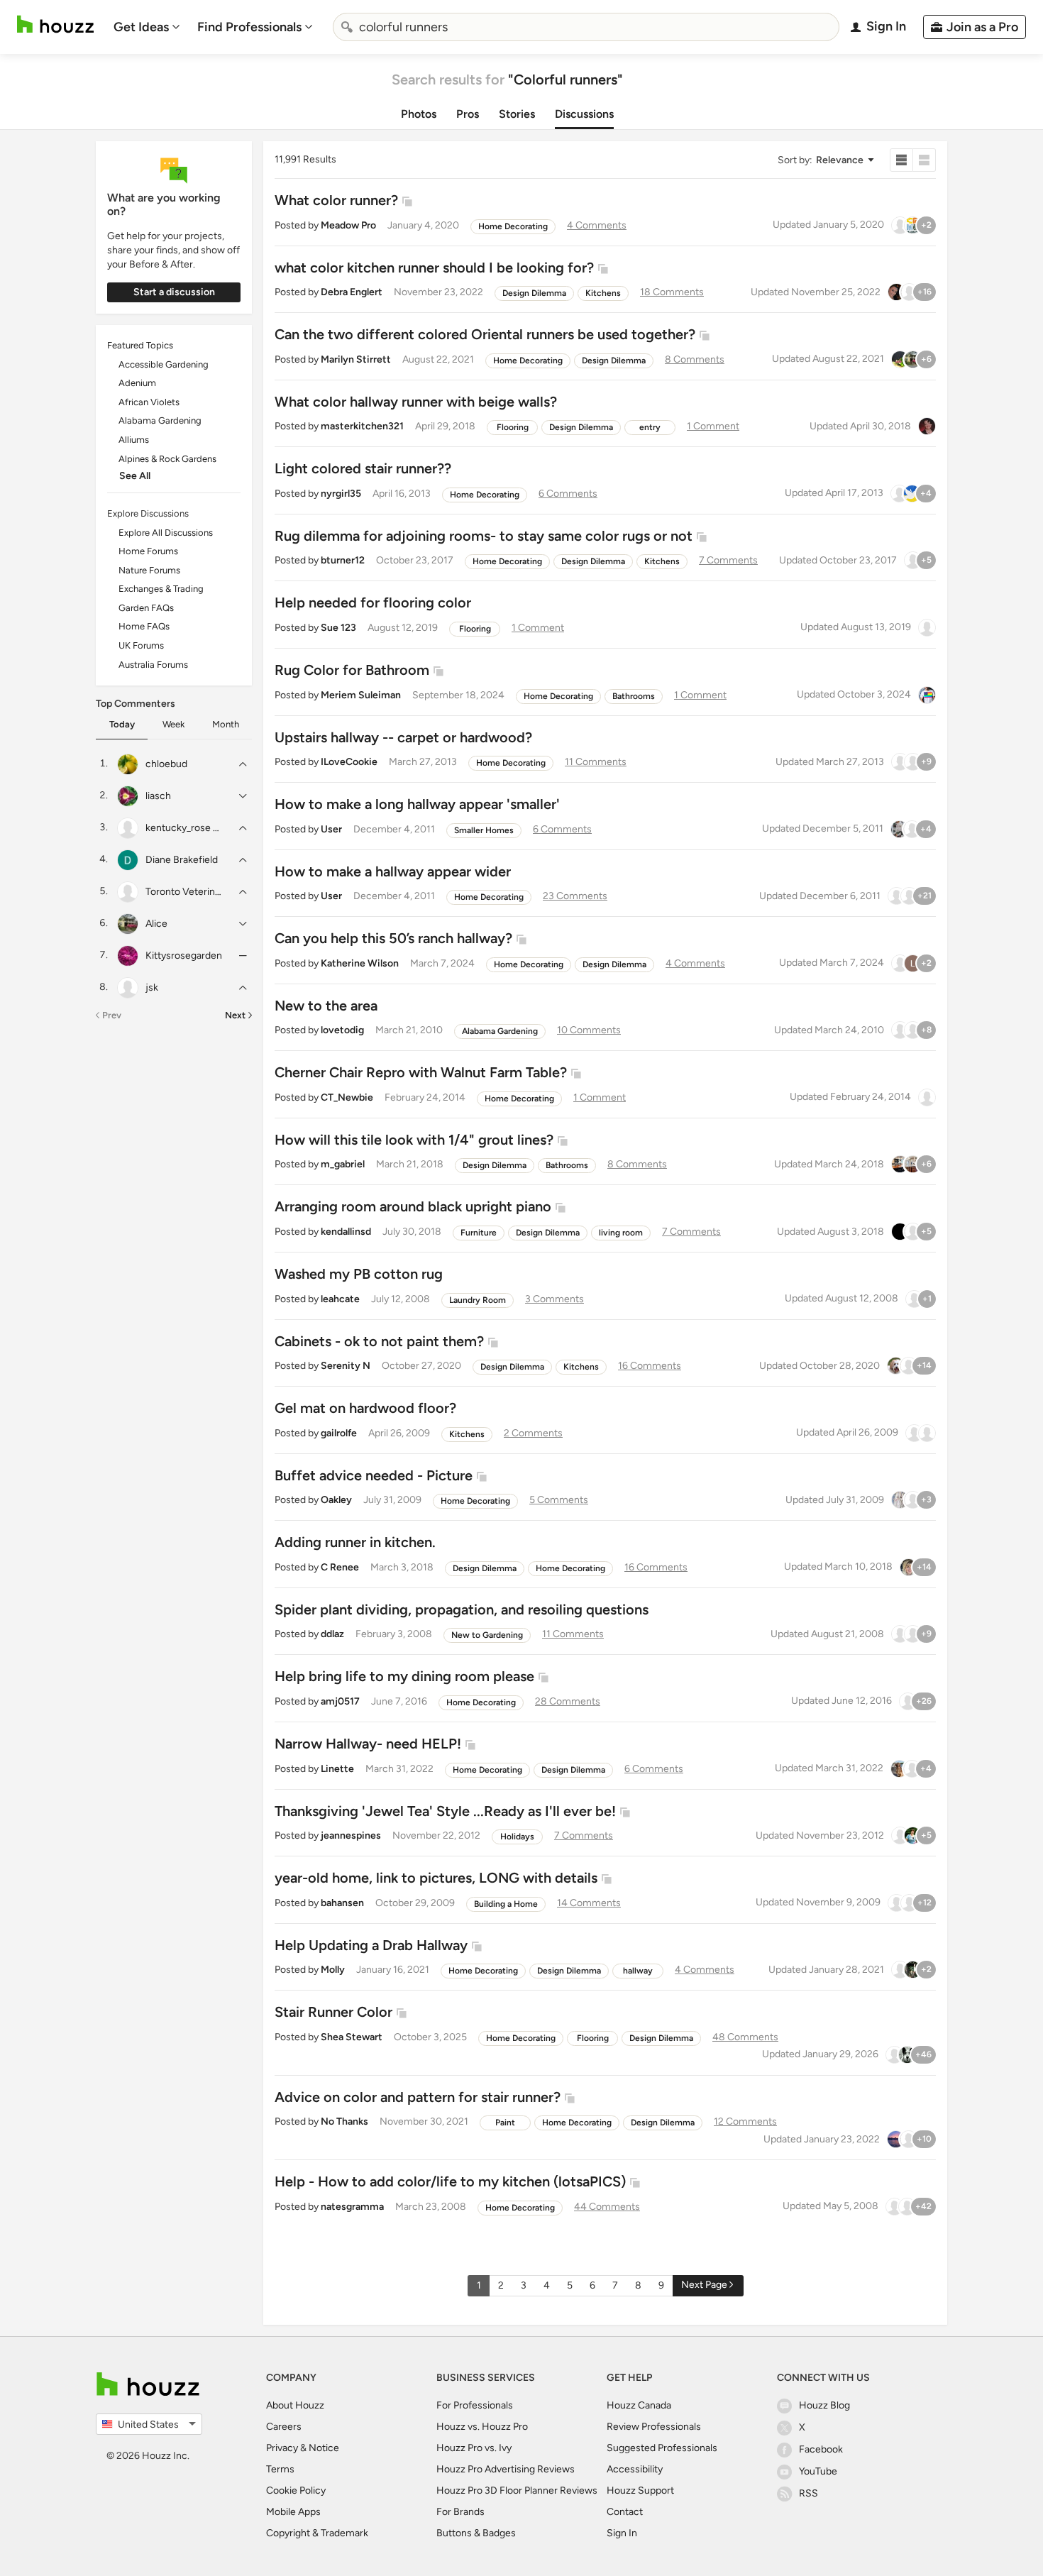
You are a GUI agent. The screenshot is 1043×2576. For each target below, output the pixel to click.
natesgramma (352, 2207)
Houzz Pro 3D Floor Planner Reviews (517, 2490)
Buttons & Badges (476, 2533)
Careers (284, 2427)
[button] (825, 160)
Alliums (134, 440)
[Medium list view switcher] (925, 160)
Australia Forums (153, 665)
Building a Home (506, 1904)
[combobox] (586, 27)
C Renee (340, 1567)
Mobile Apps (293, 2512)
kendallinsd (346, 1232)
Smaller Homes (484, 830)
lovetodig (342, 1030)
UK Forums (141, 645)
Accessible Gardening (164, 364)
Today (122, 724)
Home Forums (148, 551)
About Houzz (295, 2405)
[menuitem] (147, 27)
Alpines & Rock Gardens (167, 459)
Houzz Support (640, 2490)
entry (650, 427)
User (331, 829)
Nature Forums (149, 570)
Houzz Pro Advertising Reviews (506, 2469)
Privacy (282, 2448)
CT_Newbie (347, 1097)
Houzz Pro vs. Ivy (474, 2448)
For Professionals (475, 2405)
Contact (625, 2512)
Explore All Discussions (166, 533)
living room (621, 1233)
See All (135, 476)
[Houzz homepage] (55, 24)
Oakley (336, 1500)
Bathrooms (634, 696)
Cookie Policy (296, 2490)
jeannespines (351, 1835)
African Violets (149, 402)
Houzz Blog (824, 2405)
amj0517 (340, 1701)
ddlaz (332, 1634)
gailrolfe (339, 1433)
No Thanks (344, 2121)
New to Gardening (487, 1635)
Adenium (137, 383)
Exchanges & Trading (161, 589)
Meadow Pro (348, 225)
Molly (333, 1970)
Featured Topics (140, 345)
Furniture (479, 1233)
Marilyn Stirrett (356, 359)
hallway (638, 1971)
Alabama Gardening (160, 420)
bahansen (342, 1903)
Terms (280, 2469)
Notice (324, 2448)
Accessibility (635, 2469)
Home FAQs (144, 626)
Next (235, 1015)
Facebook (821, 2449)
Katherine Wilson (360, 963)
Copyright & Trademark (317, 2533)
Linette (337, 1769)
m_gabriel (343, 1164)
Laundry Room (478, 1300)
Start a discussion (174, 292)
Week (173, 724)
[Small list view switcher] (901, 160)
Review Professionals (654, 2427)
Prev (112, 1015)
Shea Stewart (352, 2037)
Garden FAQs (146, 608)
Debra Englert (352, 292)
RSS (809, 2493)
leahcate (340, 1299)
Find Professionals (249, 27)
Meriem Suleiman (361, 695)
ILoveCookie (349, 762)
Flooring (513, 427)
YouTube (818, 2471)
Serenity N (346, 1366)
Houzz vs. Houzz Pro (482, 2427)
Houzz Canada (639, 2405)
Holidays (517, 1837)
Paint (505, 2123)
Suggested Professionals (662, 2448)
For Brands (460, 2512)
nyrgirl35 (341, 494)
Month (226, 724)
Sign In (622, 2533)
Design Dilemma (534, 293)
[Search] (347, 27)
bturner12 (343, 560)
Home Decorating (513, 226)
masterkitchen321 (362, 426)
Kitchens (603, 293)
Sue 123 (338, 628)
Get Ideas (141, 27)
